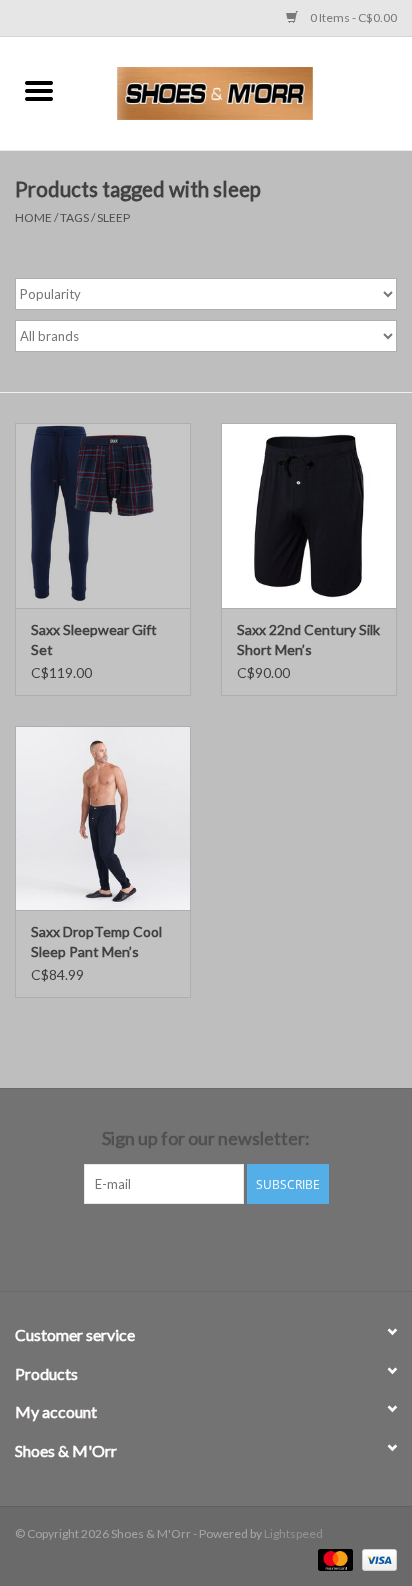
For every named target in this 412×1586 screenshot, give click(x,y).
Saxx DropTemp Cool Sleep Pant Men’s (96, 941)
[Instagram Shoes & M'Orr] (224, 1245)
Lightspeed (293, 1533)
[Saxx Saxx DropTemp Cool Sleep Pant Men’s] (103, 818)
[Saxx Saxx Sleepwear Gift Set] (103, 515)
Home (33, 217)
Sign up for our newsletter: (206, 1138)
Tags (74, 217)
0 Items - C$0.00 (352, 17)
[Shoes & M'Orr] (245, 91)
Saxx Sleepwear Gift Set (94, 639)
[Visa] (376, 1558)
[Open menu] (39, 90)
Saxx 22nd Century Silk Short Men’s (308, 639)
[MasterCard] (333, 1558)
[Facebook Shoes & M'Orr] (189, 1245)
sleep (113, 217)
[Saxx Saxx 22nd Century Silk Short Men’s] (309, 515)
